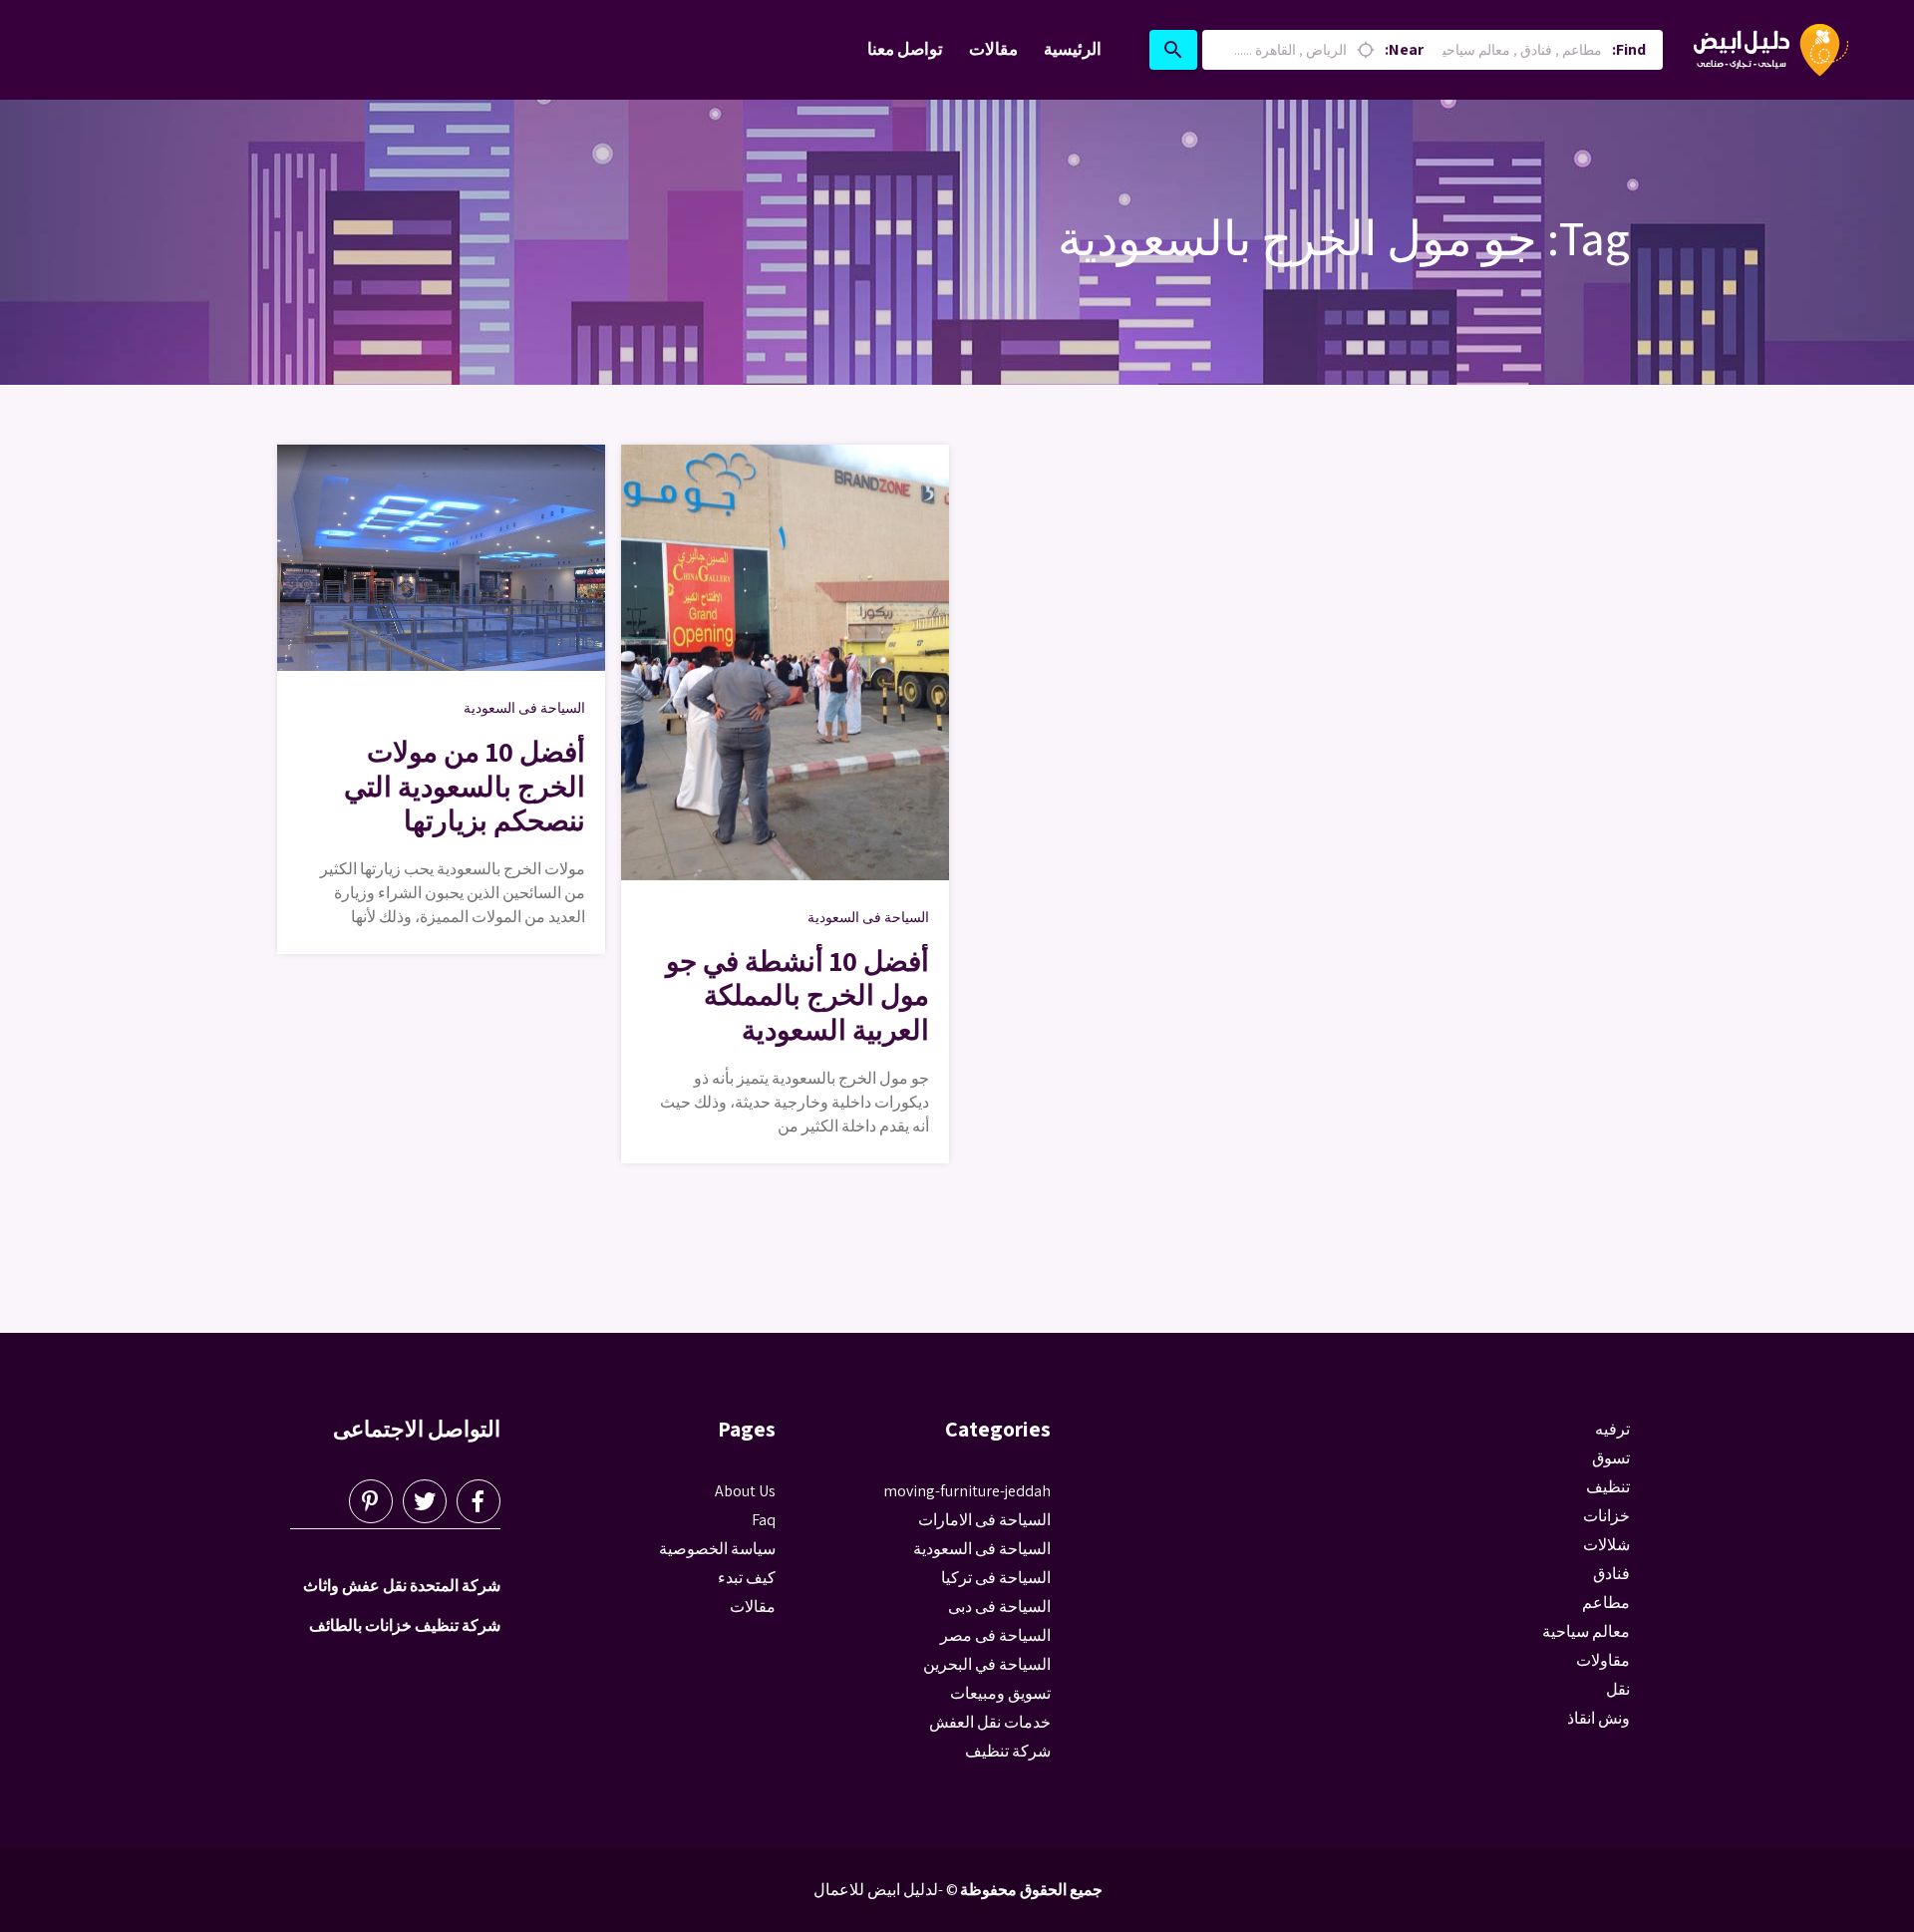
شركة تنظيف (1008, 1751)
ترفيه (1612, 1429)
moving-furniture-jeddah (967, 1491)
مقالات (993, 49)
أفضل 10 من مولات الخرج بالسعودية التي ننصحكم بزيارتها (465, 785)
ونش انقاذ (1598, 1718)
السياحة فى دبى (999, 1607)
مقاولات (1603, 1660)
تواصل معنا (905, 49)
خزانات (1606, 1516)
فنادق (1611, 1574)
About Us (745, 1491)
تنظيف (1608, 1487)
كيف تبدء (747, 1578)
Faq (764, 1520)
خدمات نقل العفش (990, 1722)
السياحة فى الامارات (984, 1520)
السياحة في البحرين (987, 1664)
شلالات (1606, 1545)
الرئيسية (1073, 49)
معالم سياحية (1586, 1631)
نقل (1618, 1689)
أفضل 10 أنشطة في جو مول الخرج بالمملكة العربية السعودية (797, 994)
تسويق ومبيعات (1000, 1693)
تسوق (1611, 1458)
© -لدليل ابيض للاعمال (886, 1890)
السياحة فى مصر (995, 1635)
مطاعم (1606, 1603)
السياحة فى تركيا (996, 1578)
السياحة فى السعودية (524, 708)
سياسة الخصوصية (717, 1549)
